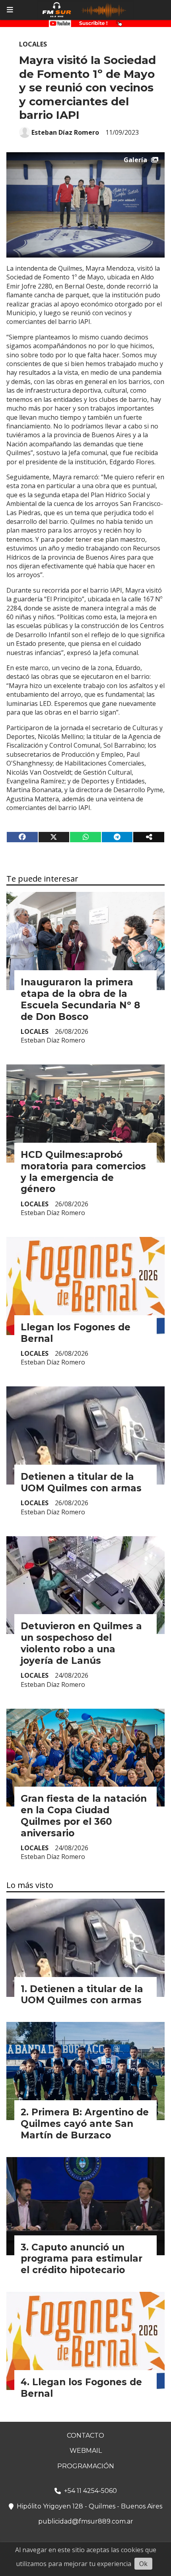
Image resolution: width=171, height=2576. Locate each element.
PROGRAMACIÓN (86, 2466)
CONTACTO (85, 2435)
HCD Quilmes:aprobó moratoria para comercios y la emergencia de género (83, 1172)
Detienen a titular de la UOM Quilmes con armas (81, 1482)
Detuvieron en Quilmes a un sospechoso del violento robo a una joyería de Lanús (81, 1643)
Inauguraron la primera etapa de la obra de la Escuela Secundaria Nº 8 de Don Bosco (80, 999)
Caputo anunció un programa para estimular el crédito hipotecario (82, 2259)
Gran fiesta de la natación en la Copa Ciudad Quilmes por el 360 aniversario (84, 1816)
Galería (135, 160)
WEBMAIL (86, 2451)
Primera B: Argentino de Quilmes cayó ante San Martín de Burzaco (85, 2124)
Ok (143, 2564)
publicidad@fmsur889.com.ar (86, 2521)
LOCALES (33, 44)
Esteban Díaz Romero (65, 132)
